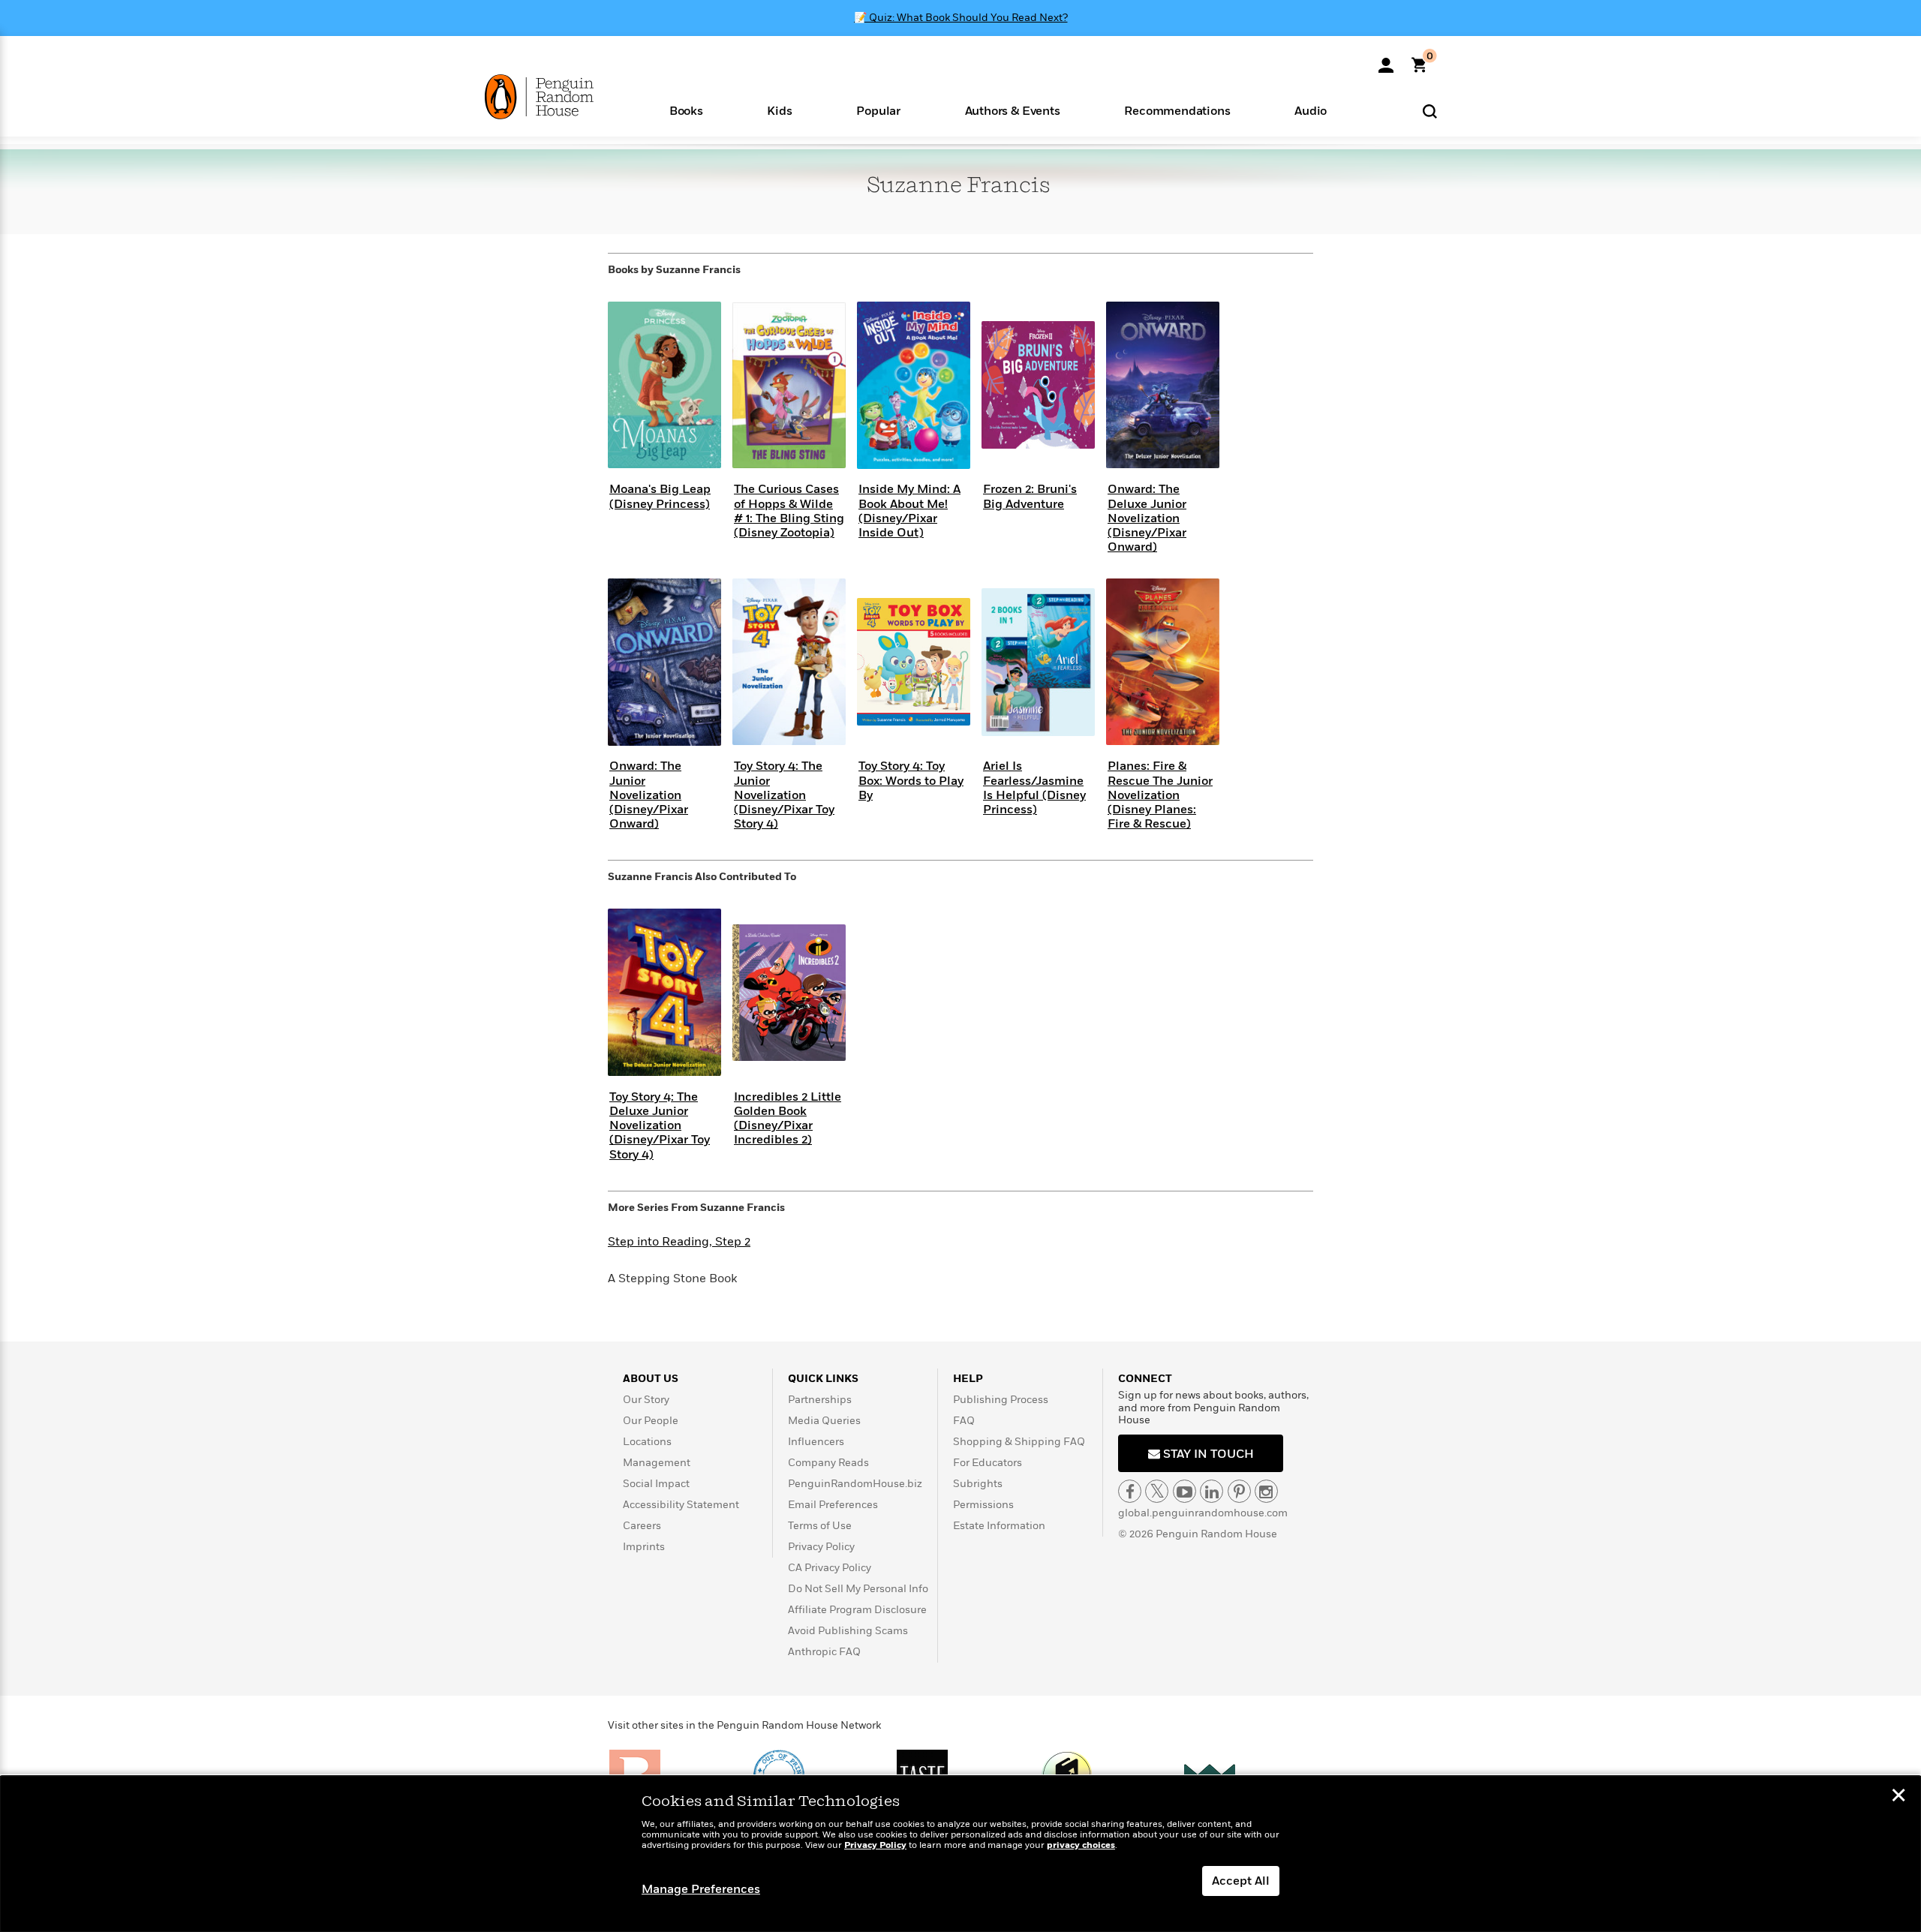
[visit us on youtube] (1184, 1491)
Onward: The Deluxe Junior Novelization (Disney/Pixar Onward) (1147, 518)
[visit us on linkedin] (1212, 1491)
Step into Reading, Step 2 (679, 1242)
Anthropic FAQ (824, 1652)
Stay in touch (1207, 1454)
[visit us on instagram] (1266, 1491)
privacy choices (1081, 1845)
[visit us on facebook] (1130, 1491)
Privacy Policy (821, 1547)
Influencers (816, 1442)
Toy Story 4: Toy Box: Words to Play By (911, 780)
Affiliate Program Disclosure (857, 1610)
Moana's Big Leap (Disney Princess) (660, 496)
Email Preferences (833, 1505)
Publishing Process (1001, 1400)
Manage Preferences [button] (701, 1889)
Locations (647, 1442)
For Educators (988, 1463)
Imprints (644, 1547)
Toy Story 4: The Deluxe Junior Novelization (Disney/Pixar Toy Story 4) (660, 1126)
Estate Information (999, 1526)
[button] (686, 110)
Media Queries (824, 1421)
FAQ (964, 1421)
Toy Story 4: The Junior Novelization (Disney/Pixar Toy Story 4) (784, 795)
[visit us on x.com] (1157, 1491)
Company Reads (828, 1463)
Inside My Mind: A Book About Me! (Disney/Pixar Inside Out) (909, 511)
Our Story (646, 1400)
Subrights (978, 1484)
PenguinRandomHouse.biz (855, 1484)
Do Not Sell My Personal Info (858, 1589)
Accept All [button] (1241, 1881)
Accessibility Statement (681, 1505)
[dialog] (960, 1854)
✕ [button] (1898, 1797)
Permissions (983, 1505)
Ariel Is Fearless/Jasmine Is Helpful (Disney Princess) (1034, 788)
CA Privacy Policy (830, 1568)
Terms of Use (820, 1526)
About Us (651, 1379)
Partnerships (820, 1400)
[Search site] (1430, 111)
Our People (651, 1421)
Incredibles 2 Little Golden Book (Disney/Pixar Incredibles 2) (788, 1119)
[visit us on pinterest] (1239, 1491)
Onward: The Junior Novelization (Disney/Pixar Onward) (649, 795)
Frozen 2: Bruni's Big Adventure (1030, 496)
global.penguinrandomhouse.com (1203, 1513)
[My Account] (1386, 60)
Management (657, 1463)
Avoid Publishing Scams (848, 1631)
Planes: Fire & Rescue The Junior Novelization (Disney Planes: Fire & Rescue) (1160, 795)
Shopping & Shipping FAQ (1019, 1442)
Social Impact (656, 1484)
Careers (642, 1526)
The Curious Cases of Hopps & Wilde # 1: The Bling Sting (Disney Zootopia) (789, 511)
